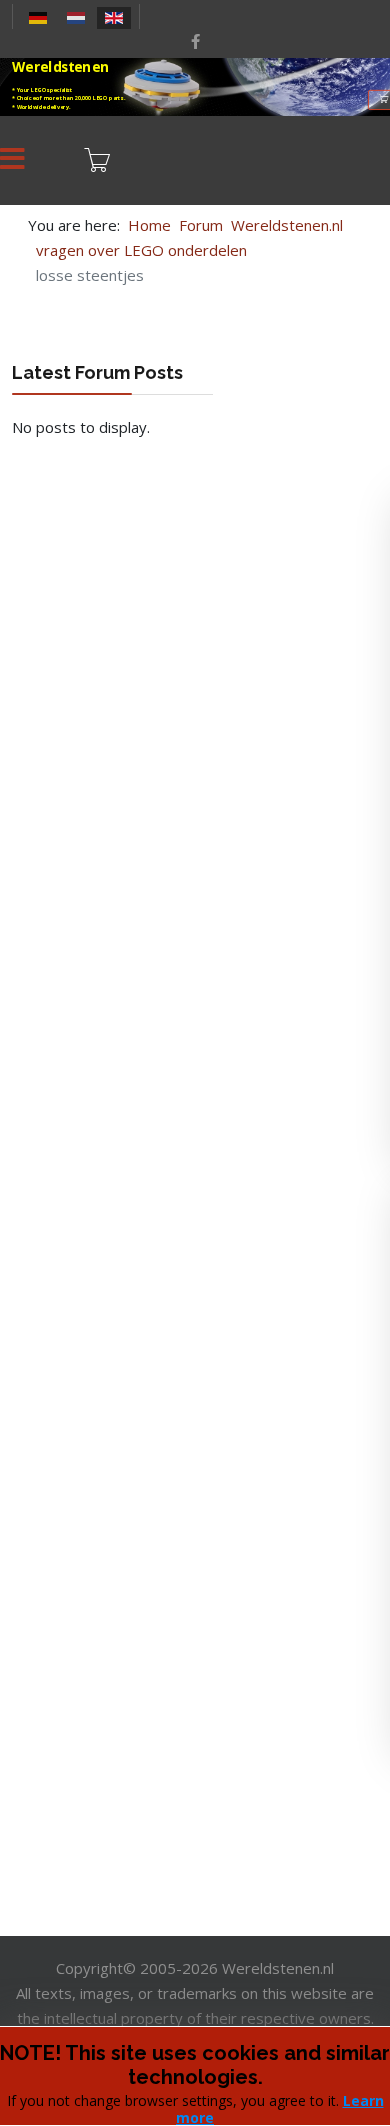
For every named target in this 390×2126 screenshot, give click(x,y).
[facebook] (195, 41)
